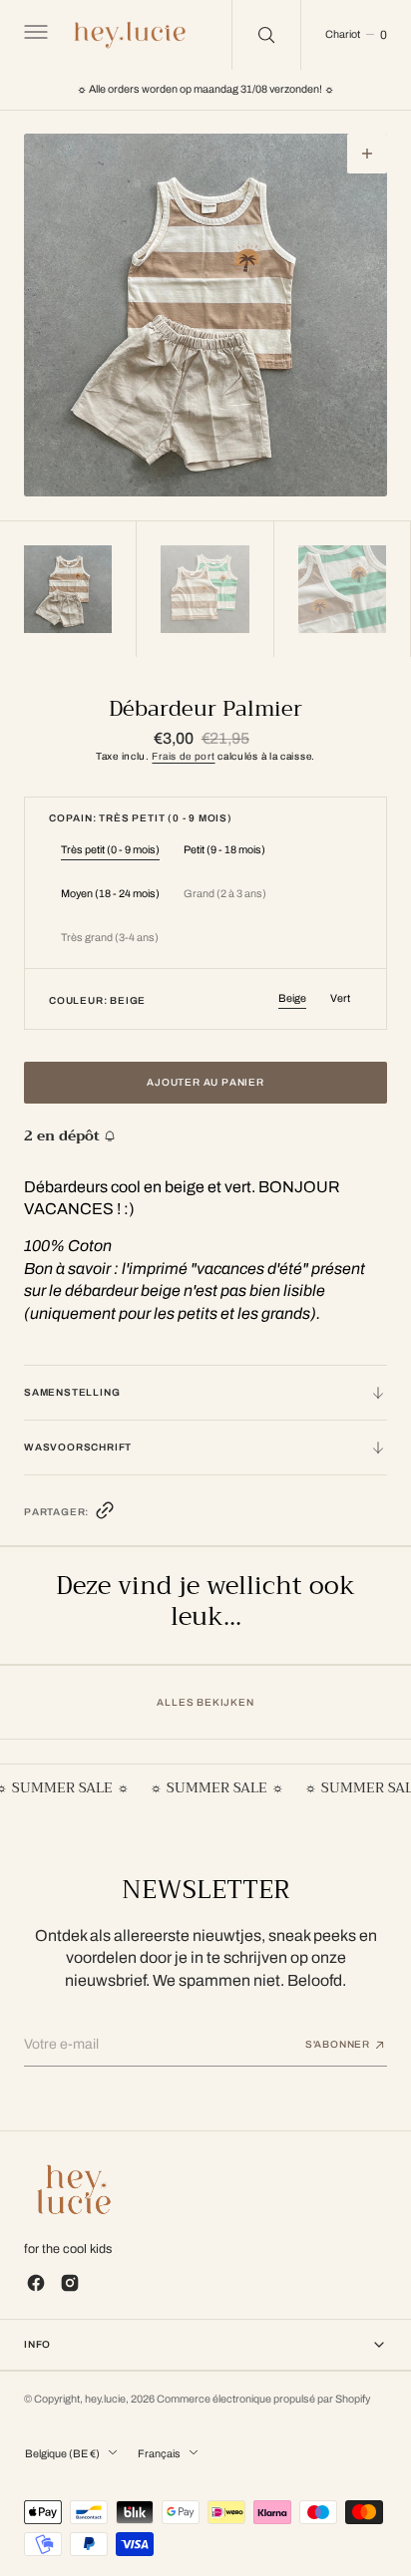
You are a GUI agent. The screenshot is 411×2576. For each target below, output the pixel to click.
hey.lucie (105, 2399)
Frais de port (183, 756)
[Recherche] (266, 35)
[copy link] (105, 1515)
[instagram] (70, 2283)
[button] (34, 35)
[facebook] (36, 2283)
